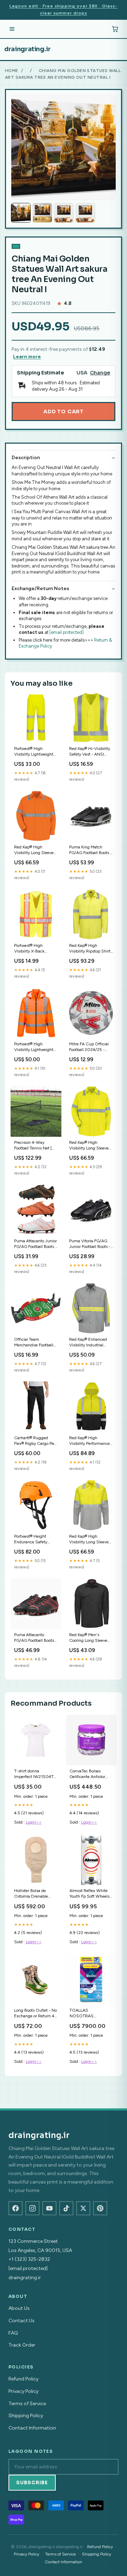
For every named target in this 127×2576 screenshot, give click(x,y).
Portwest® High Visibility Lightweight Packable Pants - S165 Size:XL (35, 752)
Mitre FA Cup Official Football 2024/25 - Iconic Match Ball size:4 (91, 1047)
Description (26, 458)
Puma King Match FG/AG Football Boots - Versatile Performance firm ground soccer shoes (90, 850)
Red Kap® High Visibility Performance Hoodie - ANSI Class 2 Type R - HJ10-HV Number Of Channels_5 (90, 1441)
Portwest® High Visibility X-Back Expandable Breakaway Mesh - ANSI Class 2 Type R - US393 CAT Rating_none (36, 949)
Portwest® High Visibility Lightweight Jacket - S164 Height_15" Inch (34, 1047)
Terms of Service (27, 2404)
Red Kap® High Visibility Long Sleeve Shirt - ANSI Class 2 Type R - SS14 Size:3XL (34, 850)
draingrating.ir (28, 49)
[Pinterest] (100, 2208)
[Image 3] (64, 213)
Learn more (27, 357)
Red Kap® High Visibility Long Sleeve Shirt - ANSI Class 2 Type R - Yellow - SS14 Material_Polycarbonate (90, 1146)
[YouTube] (49, 2208)
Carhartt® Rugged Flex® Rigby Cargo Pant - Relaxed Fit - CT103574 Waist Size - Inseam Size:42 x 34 (36, 1441)
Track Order (22, 2345)
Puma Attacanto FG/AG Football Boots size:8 (34, 1638)
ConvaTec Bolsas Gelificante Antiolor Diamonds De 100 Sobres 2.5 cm (87, 1774)
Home (12, 71)
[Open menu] (12, 29)
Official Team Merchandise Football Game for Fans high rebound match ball (34, 1343)
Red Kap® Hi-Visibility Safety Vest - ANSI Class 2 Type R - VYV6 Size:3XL (90, 752)
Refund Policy (23, 2379)
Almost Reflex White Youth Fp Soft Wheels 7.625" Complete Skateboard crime (89, 1894)
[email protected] (66, 632)
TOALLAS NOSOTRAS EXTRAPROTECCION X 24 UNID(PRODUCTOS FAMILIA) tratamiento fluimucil (90, 2014)
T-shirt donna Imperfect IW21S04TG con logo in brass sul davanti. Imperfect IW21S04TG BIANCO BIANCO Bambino (35, 1774)
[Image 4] (85, 213)
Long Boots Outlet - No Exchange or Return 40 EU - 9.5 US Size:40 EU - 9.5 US (36, 2014)
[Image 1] (21, 213)
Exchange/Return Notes (40, 589)
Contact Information (32, 2428)
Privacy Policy (23, 2391)
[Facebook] (16, 2208)
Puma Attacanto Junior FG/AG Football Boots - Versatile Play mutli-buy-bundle (35, 1244)
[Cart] (115, 29)
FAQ (13, 2333)
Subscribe (32, 2483)
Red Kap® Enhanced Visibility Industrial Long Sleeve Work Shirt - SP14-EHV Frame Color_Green (91, 1343)
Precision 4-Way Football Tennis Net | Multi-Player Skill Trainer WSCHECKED (35, 1146)
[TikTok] (66, 2208)
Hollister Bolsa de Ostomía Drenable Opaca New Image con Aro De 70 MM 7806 (35, 1894)
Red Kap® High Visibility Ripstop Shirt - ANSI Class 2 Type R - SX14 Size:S (90, 949)
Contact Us (22, 2321)
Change (100, 373)
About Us (19, 2308)
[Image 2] (42, 213)
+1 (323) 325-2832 (29, 2259)
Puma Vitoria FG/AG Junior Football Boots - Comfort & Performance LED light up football (90, 1244)
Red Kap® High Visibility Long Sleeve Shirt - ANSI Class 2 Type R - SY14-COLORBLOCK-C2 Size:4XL (89, 1540)
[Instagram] (32, 2208)
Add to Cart (64, 412)
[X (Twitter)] (83, 2208)
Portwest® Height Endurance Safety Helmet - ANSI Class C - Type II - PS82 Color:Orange (35, 1540)
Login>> (34, 1822)
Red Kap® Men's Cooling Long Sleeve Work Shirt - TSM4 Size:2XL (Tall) (88, 1638)
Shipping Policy (26, 2416)
